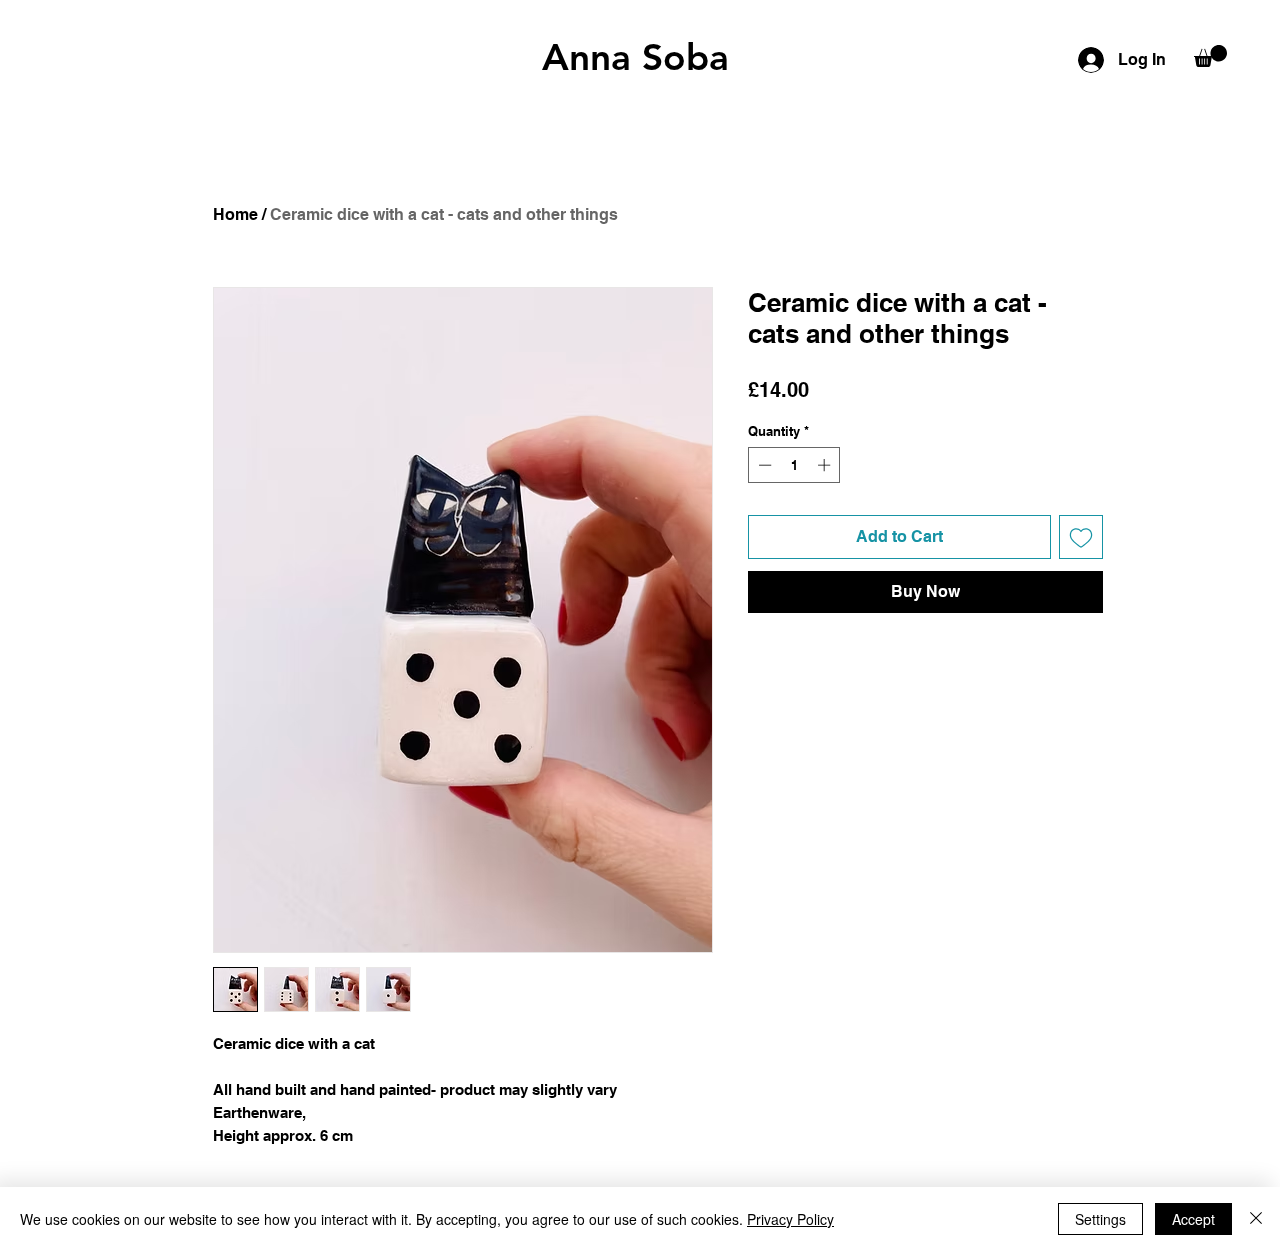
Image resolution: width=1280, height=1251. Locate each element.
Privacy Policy (790, 1219)
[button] (1210, 56)
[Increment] (826, 465)
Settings (1100, 1219)
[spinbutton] (794, 465)
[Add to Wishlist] (1081, 537)
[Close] (1256, 1219)
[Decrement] (763, 465)
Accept (1193, 1219)
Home (235, 214)
